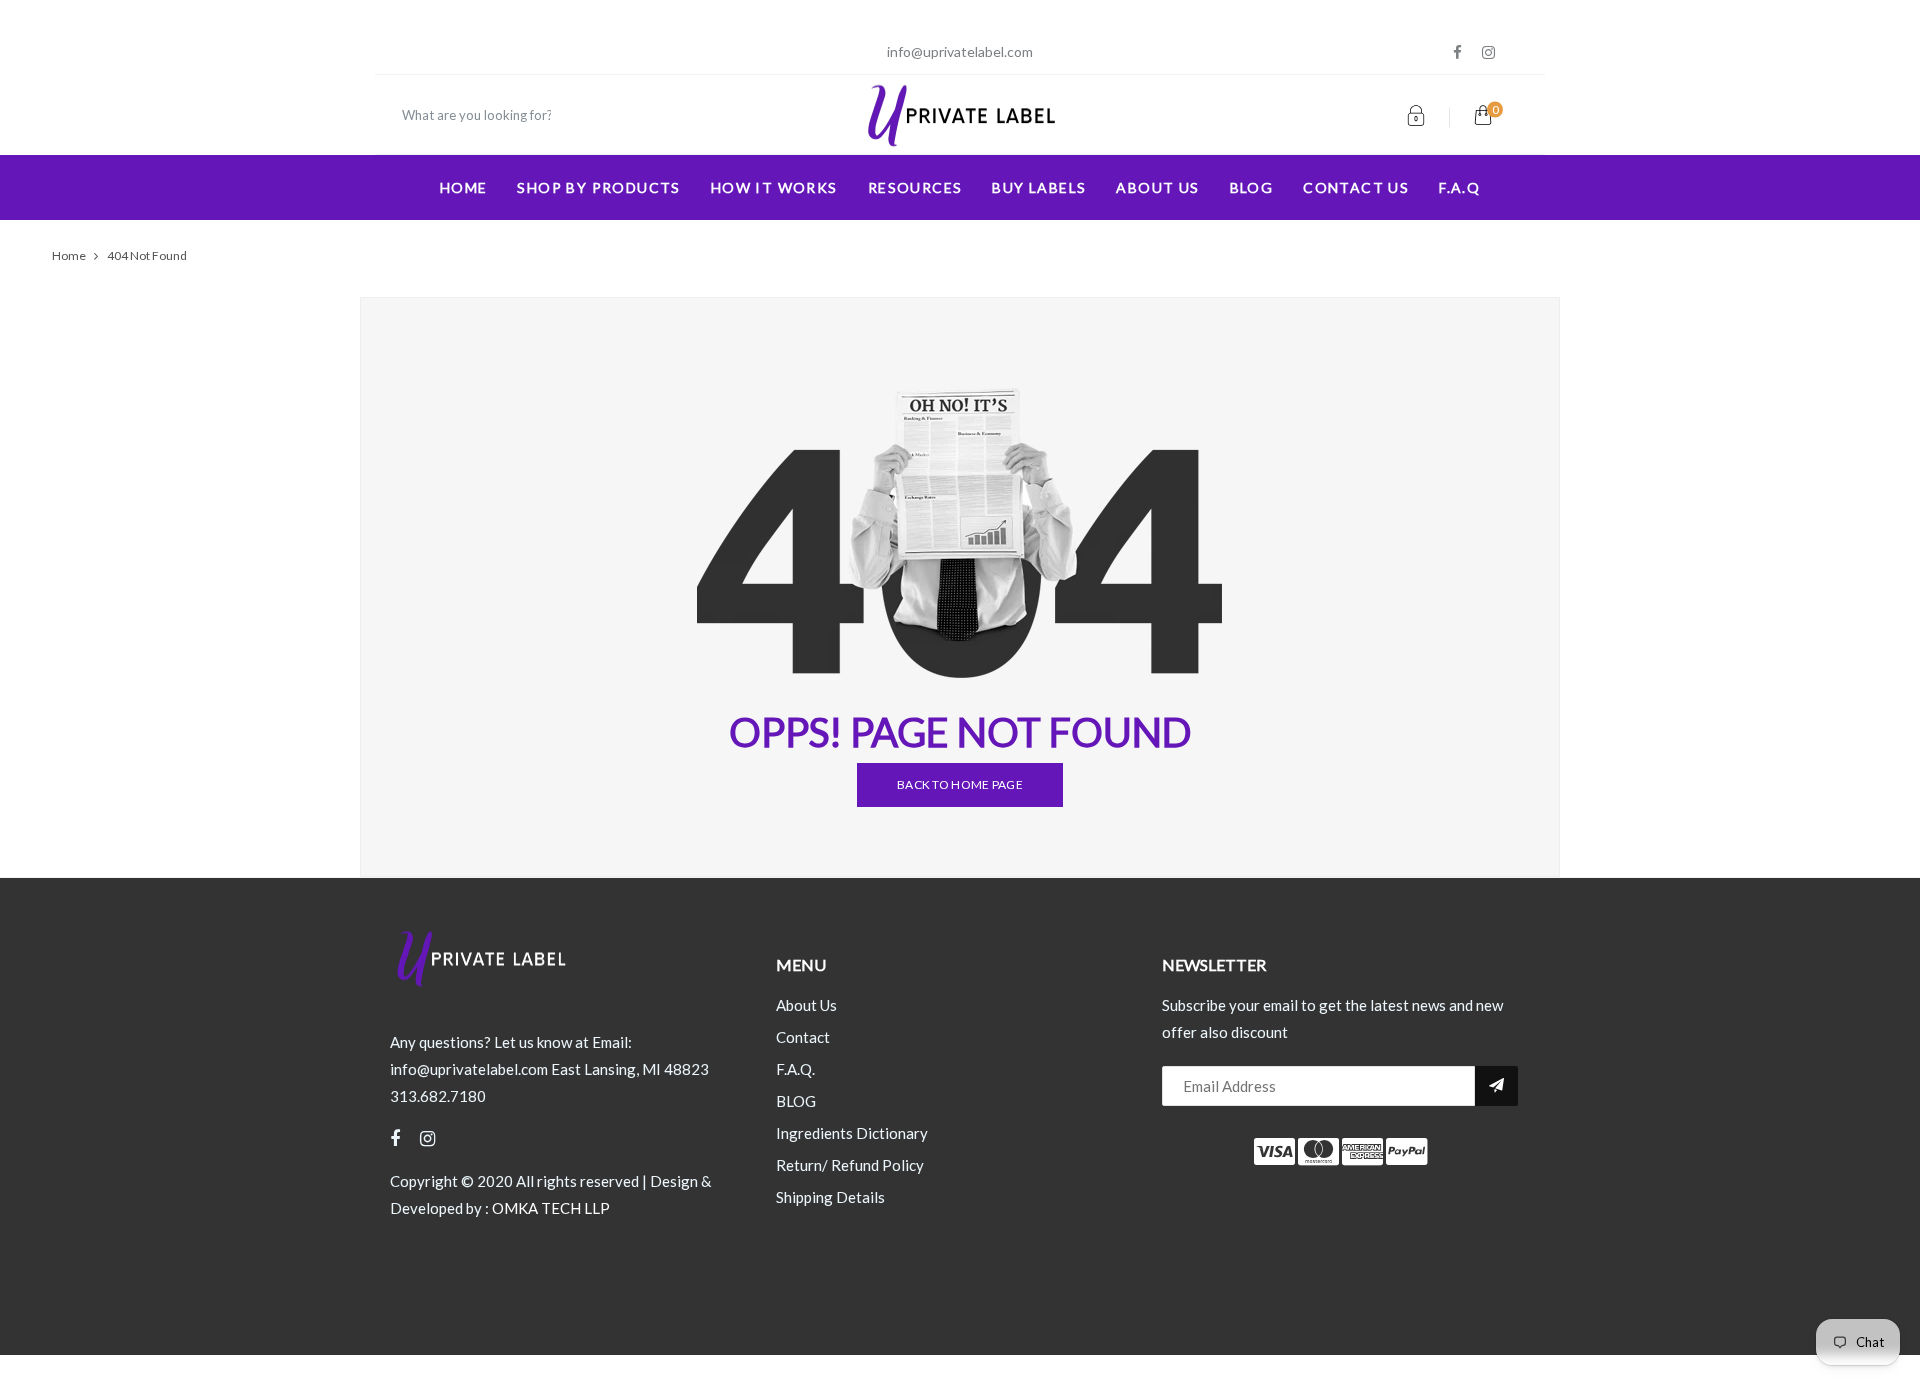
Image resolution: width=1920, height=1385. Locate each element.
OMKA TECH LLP (551, 1208)
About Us (806, 1005)
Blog (1252, 187)
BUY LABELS (1039, 187)
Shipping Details (830, 1197)
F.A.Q (1459, 187)
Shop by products (598, 187)
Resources (915, 187)
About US (1157, 187)
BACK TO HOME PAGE (960, 784)
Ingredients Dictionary (852, 1133)
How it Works (774, 187)
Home (464, 187)
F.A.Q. (795, 1069)
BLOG (796, 1101)
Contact (803, 1037)
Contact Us (1356, 187)
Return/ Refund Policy (850, 1165)
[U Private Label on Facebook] (1457, 52)
